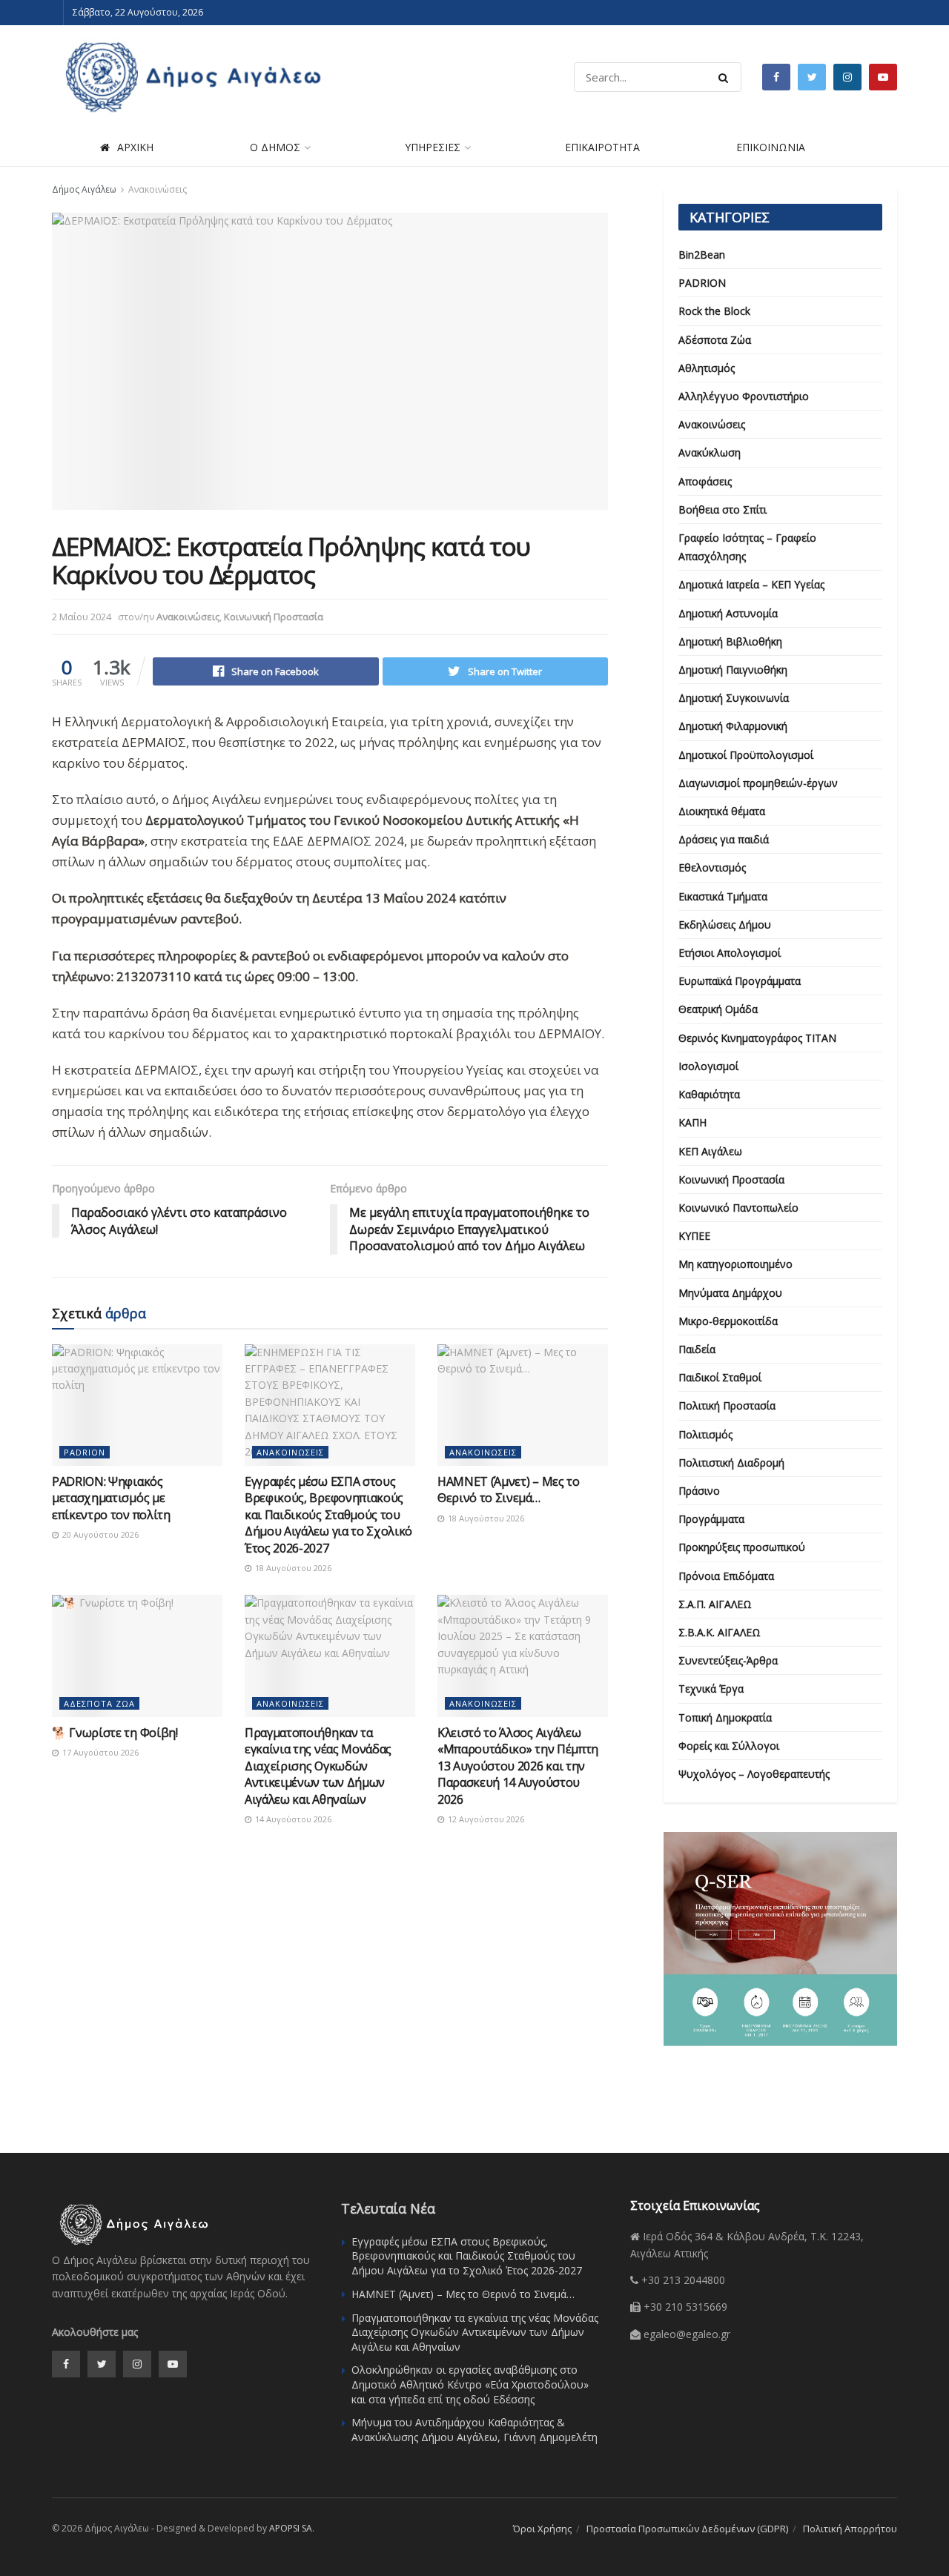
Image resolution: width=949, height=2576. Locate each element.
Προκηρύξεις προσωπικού (742, 1547)
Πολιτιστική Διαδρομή (731, 1463)
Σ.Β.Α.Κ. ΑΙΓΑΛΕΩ (720, 1632)
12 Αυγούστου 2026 (485, 1819)
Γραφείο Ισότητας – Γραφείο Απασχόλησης (747, 547)
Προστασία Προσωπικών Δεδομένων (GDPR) (687, 2529)
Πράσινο (699, 1491)
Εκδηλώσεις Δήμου (725, 924)
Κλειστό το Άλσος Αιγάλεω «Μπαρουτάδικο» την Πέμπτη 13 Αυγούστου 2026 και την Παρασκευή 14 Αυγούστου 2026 (518, 1766)
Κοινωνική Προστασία (274, 617)
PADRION (85, 1452)
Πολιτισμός (705, 1434)
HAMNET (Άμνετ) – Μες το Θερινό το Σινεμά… (509, 1490)
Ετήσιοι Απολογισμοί (730, 953)
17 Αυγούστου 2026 (99, 1752)
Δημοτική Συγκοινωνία (734, 698)
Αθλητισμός (707, 368)
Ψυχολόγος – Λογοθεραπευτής (754, 1774)
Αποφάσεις (705, 481)
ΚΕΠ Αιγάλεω (710, 1151)
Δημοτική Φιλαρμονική (733, 726)
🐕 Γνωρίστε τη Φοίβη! (115, 1733)
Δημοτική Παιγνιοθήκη (733, 670)
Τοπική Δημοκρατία (725, 1717)
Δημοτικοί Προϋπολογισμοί (746, 755)
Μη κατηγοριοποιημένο (735, 1264)
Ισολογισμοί (708, 1066)
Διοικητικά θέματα (722, 811)
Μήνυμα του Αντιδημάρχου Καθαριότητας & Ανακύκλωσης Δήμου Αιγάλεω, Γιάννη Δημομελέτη (474, 2430)
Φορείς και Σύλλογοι (729, 1746)
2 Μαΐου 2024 (82, 617)
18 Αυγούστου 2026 (292, 1568)
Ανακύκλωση (710, 452)
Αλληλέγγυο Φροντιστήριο (744, 396)
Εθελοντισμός (712, 867)
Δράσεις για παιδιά (724, 839)
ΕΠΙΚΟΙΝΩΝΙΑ (771, 147)
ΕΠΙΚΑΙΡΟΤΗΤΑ (602, 147)
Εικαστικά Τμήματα (723, 896)
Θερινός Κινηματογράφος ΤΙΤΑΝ (757, 1038)
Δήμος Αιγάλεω (84, 189)
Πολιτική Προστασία (727, 1405)
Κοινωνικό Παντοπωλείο (738, 1208)
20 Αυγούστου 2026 (99, 1534)
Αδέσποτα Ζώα (99, 1703)
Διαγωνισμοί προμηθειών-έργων (758, 783)
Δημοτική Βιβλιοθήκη (730, 641)
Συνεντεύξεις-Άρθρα (728, 1660)
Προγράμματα (711, 1519)
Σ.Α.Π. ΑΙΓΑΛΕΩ (715, 1604)
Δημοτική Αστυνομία (728, 613)
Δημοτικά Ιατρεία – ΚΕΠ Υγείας (751, 584)
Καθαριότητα (709, 1094)
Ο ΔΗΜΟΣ (275, 147)
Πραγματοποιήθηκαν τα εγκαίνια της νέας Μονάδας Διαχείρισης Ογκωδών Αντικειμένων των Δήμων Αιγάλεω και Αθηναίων (318, 1766)
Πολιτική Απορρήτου (850, 2529)
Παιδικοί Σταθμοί (720, 1377)
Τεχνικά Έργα (711, 1689)
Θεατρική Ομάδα (718, 1009)
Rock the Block (714, 311)
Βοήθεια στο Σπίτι (723, 509)
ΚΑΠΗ (692, 1122)
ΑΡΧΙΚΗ (135, 147)
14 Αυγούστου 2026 (292, 1819)
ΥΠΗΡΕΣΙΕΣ (433, 147)
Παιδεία (697, 1349)
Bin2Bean (702, 255)
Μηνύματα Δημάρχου (730, 1293)
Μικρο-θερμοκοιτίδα (728, 1321)
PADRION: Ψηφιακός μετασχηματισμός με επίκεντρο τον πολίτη (111, 1498)
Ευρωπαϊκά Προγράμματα (740, 981)
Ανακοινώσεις (158, 189)
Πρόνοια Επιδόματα (726, 1576)
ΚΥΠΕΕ (694, 1236)
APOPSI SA (291, 2528)
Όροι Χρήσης (542, 2529)
